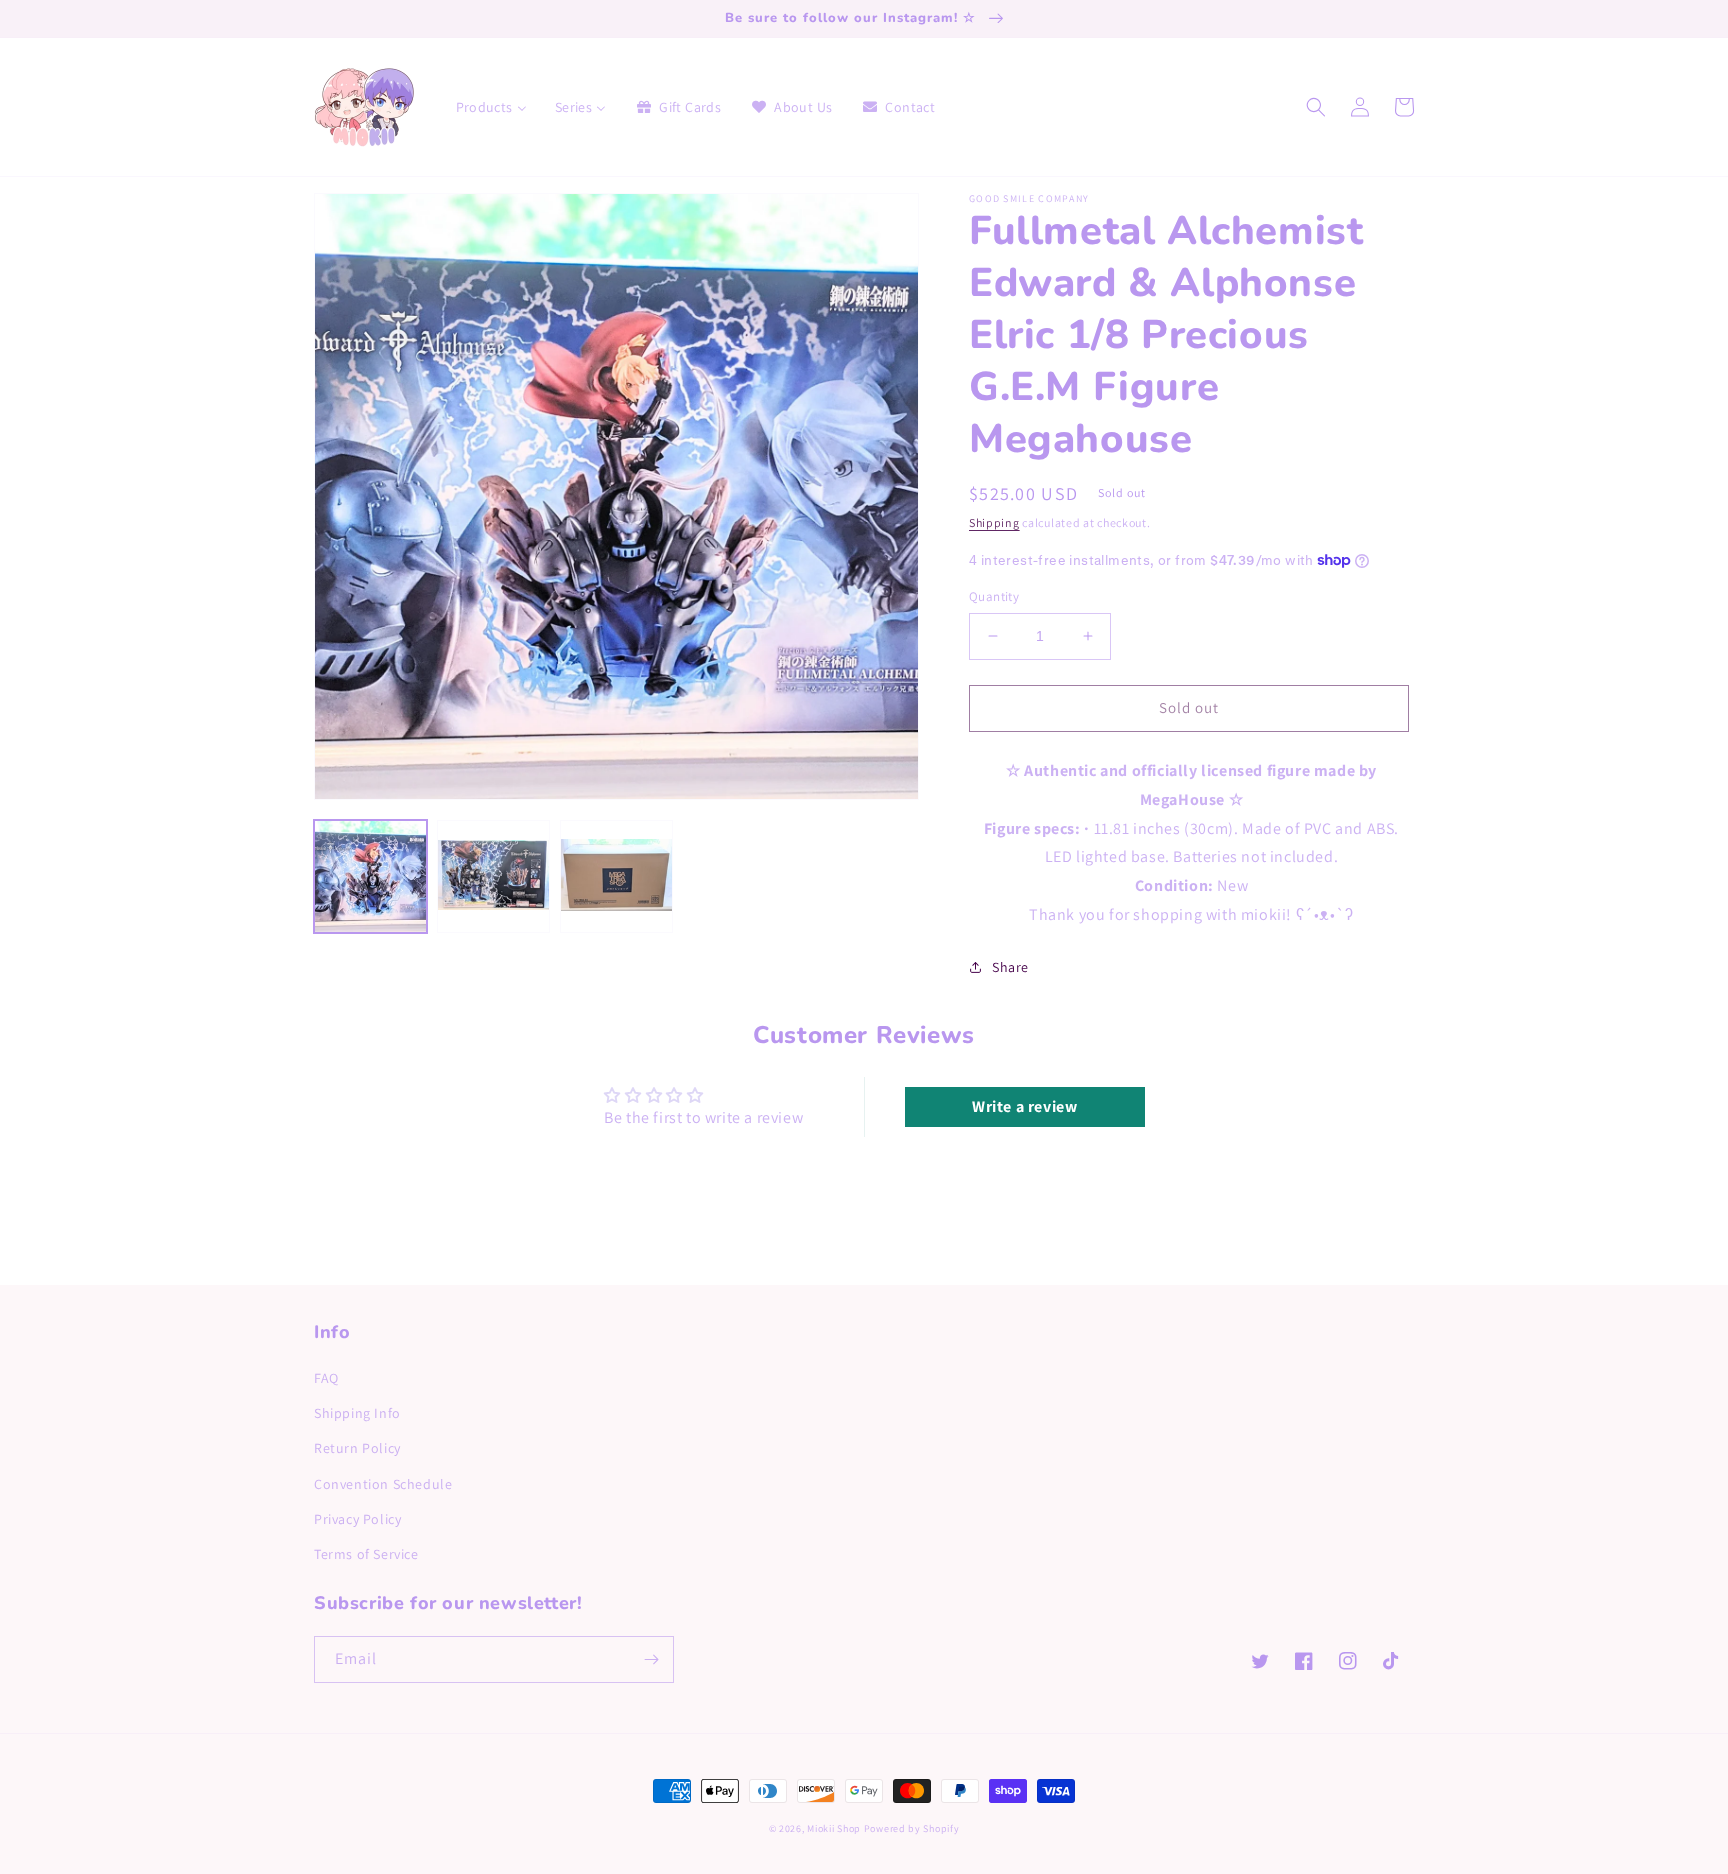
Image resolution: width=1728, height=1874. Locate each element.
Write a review (1024, 1106)
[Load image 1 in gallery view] (370, 876)
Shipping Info (357, 1413)
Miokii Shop (834, 1828)
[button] (1316, 107)
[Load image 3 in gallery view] (616, 876)
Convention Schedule (383, 1484)
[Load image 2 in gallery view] (493, 876)
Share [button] (1010, 967)
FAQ (326, 1378)
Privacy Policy (357, 1519)
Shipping (994, 522)
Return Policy (357, 1448)
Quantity (994, 596)
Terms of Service (366, 1554)
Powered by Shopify (912, 1828)
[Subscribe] (651, 1659)
